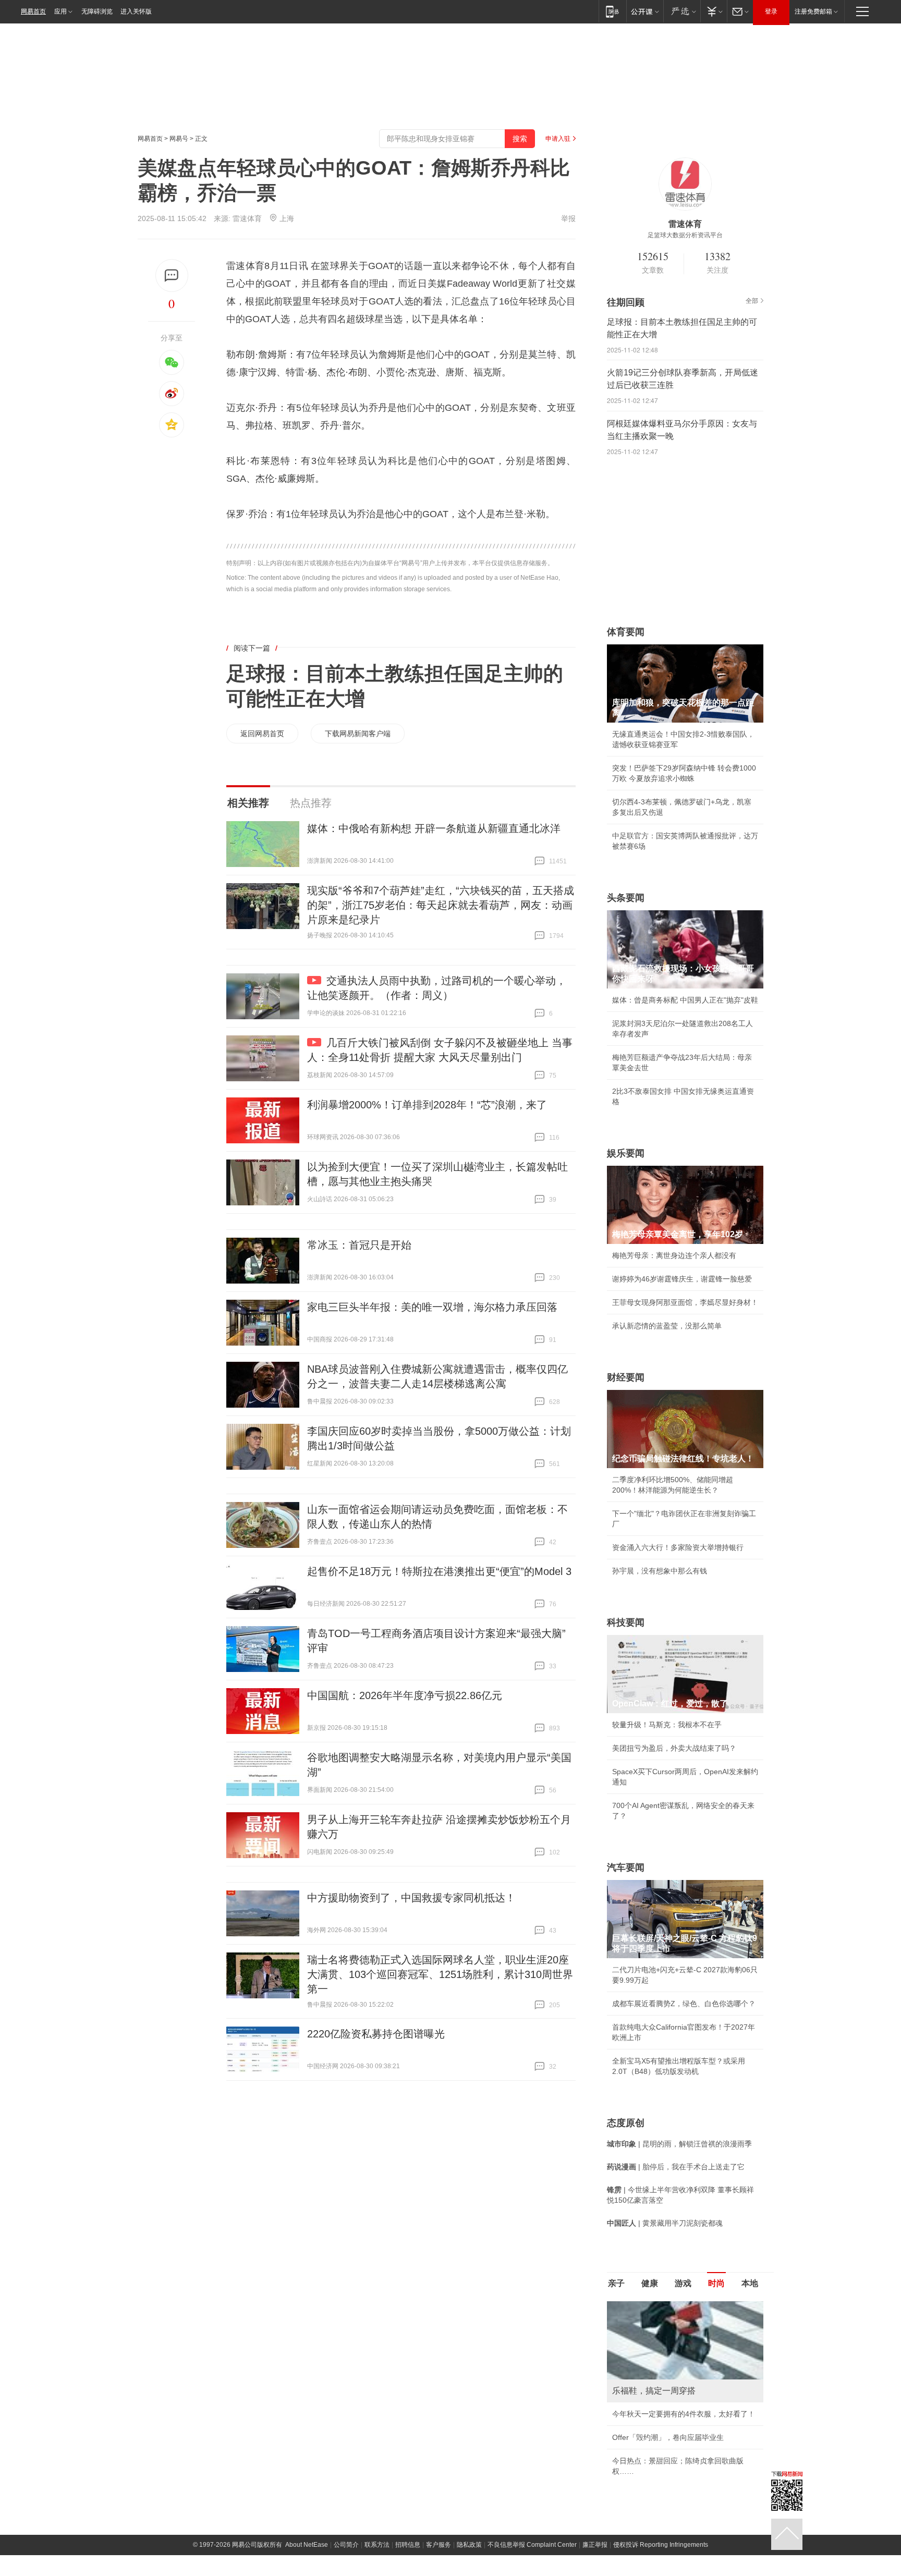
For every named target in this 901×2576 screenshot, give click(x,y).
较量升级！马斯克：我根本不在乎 (667, 1725)
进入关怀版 (136, 11)
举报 (568, 218)
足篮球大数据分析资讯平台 (685, 235)
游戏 (683, 2283)
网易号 (179, 139)
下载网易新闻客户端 (358, 734)
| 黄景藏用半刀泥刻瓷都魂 (665, 2223)
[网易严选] (682, 11)
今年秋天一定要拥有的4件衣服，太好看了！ (684, 2414)
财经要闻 (626, 1377)
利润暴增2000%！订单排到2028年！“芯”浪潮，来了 (427, 1105)
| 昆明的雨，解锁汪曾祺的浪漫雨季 (679, 2144)
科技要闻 (626, 1622)
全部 (752, 301)
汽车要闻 (626, 1867)
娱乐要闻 (626, 1153)
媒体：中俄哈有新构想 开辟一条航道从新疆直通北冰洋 (434, 828)
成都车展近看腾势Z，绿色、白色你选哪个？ (684, 2004)
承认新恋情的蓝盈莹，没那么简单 (667, 1326)
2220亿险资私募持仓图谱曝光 (376, 2034)
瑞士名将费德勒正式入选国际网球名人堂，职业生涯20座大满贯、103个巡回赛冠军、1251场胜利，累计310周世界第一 (440, 1974)
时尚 (716, 2283)
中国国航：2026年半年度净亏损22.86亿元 (405, 1695)
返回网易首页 (262, 734)
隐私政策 (469, 2545)
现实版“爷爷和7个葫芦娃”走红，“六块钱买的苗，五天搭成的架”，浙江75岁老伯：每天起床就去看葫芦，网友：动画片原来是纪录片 (441, 905)
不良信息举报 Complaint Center (532, 2545)
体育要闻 (626, 632)
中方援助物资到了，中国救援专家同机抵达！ (411, 1898)
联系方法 (377, 2545)
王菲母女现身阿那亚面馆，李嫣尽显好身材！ (685, 1302)
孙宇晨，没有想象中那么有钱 (660, 1571)
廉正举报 (595, 2545)
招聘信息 (408, 2545)
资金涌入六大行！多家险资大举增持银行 (678, 1547)
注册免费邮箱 (813, 11)
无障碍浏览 (97, 11)
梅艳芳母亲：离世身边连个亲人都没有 (674, 1255)
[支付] (714, 11)
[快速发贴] (172, 276)
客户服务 (439, 2545)
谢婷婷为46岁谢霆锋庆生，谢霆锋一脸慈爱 (682, 1279)
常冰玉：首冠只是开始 (359, 1245)
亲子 (616, 2283)
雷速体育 (247, 218)
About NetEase (307, 2545)
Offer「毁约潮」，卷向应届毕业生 (668, 2437)
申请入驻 (558, 139)
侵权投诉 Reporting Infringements (661, 2545)
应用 (60, 11)
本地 (750, 2283)
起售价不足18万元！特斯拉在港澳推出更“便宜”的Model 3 (439, 1571)
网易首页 (33, 11)
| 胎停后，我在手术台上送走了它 (676, 2167)
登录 (771, 11)
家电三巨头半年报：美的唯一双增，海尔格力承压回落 (432, 1307)
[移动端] (612, 11)
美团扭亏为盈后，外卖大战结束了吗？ (674, 1748)
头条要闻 (626, 898)
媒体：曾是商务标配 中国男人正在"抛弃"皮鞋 (685, 1000)
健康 (650, 2283)
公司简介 (346, 2545)
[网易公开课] (645, 11)
